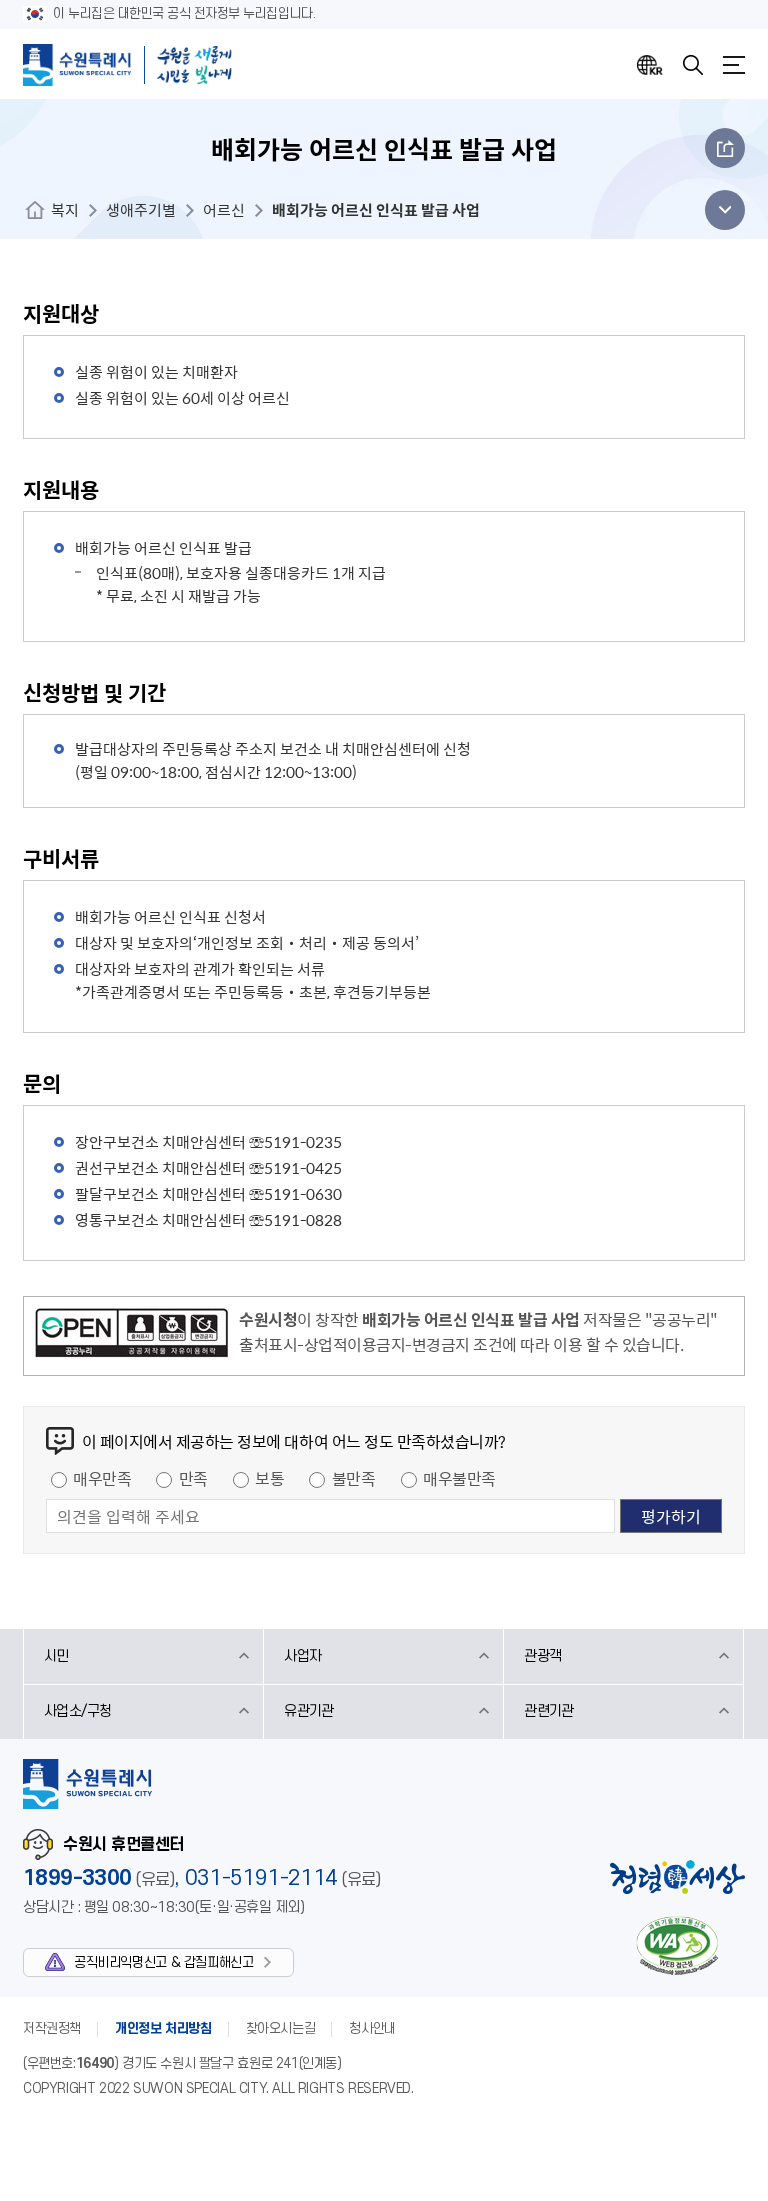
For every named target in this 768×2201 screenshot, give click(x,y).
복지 (65, 210)
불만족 (354, 1478)
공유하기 (725, 148)
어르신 (224, 210)
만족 (193, 1478)
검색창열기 (693, 65)
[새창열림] (131, 1336)
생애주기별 (141, 210)
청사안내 (372, 2028)
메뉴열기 (734, 65)
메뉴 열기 (719, 210)
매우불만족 (459, 1478)
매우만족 (102, 1478)
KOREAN (650, 65)
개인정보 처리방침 (163, 2028)
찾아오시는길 (281, 2028)
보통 (269, 1478)
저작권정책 (52, 2028)
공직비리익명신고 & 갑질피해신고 (163, 1962)
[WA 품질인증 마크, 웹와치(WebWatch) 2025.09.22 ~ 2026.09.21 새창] (677, 1945)
